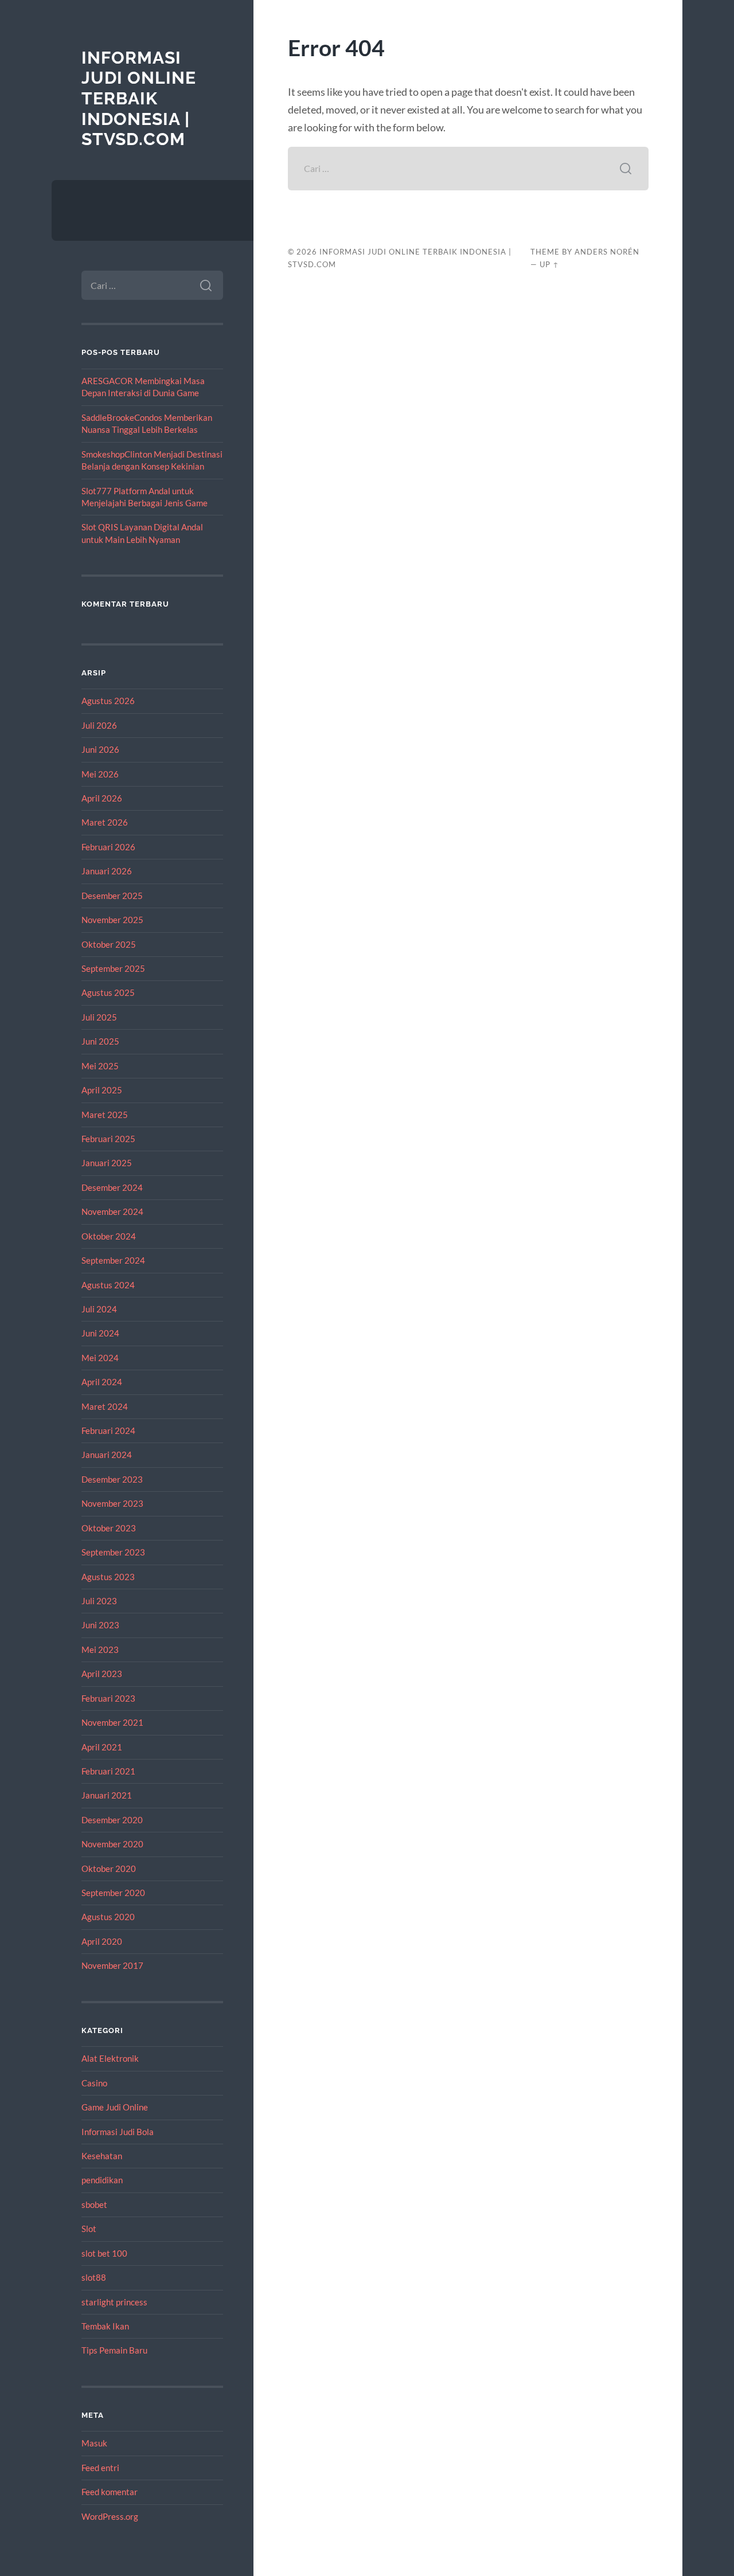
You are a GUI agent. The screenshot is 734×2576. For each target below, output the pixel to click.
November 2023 (112, 1503)
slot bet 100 (104, 2253)
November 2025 (112, 920)
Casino (94, 2083)
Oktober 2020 (109, 1869)
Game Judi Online (115, 2107)
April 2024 (102, 1382)
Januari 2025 (107, 1163)
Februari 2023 (108, 1698)
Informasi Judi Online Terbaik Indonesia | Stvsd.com (139, 99)
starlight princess (114, 2302)
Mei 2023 (100, 1649)
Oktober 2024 (109, 1236)
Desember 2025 (112, 896)
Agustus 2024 (108, 1285)
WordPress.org (110, 2516)
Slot (89, 2229)
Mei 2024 (100, 1358)
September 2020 (113, 1893)
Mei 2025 (100, 1066)
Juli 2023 (99, 1601)
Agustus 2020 (108, 1917)
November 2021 (112, 1722)
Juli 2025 (99, 1017)
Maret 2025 (105, 1115)
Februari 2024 (108, 1430)
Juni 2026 (100, 749)
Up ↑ (549, 264)
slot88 (94, 2277)
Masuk (94, 2443)
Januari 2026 (107, 871)
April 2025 (102, 1090)
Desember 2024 (112, 1187)
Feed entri (100, 2468)
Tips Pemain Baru (114, 2350)
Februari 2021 (108, 1771)
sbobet (94, 2204)
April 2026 (102, 798)
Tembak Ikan (105, 2326)
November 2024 (112, 1211)
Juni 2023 (100, 1625)
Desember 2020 (112, 1820)
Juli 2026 (99, 725)
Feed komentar (110, 2492)
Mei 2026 (100, 774)
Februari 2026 (108, 847)
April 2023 (102, 1674)
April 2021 (102, 1747)
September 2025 (113, 968)
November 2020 (112, 1844)
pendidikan (102, 2180)
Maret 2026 (105, 822)
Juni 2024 (100, 1333)
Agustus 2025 (108, 992)
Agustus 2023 (108, 1577)
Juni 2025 (100, 1041)
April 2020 (102, 1941)
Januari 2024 (107, 1455)
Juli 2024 (99, 1309)
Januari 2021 (107, 1795)
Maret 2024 (105, 1406)
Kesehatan (102, 2156)
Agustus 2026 (108, 701)
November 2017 (112, 1965)
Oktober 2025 (109, 944)
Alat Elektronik (110, 2058)
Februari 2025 (108, 1139)
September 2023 (113, 1552)
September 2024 (113, 1260)
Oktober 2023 (109, 1528)
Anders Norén (607, 252)
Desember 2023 (112, 1479)
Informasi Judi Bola (118, 2132)
